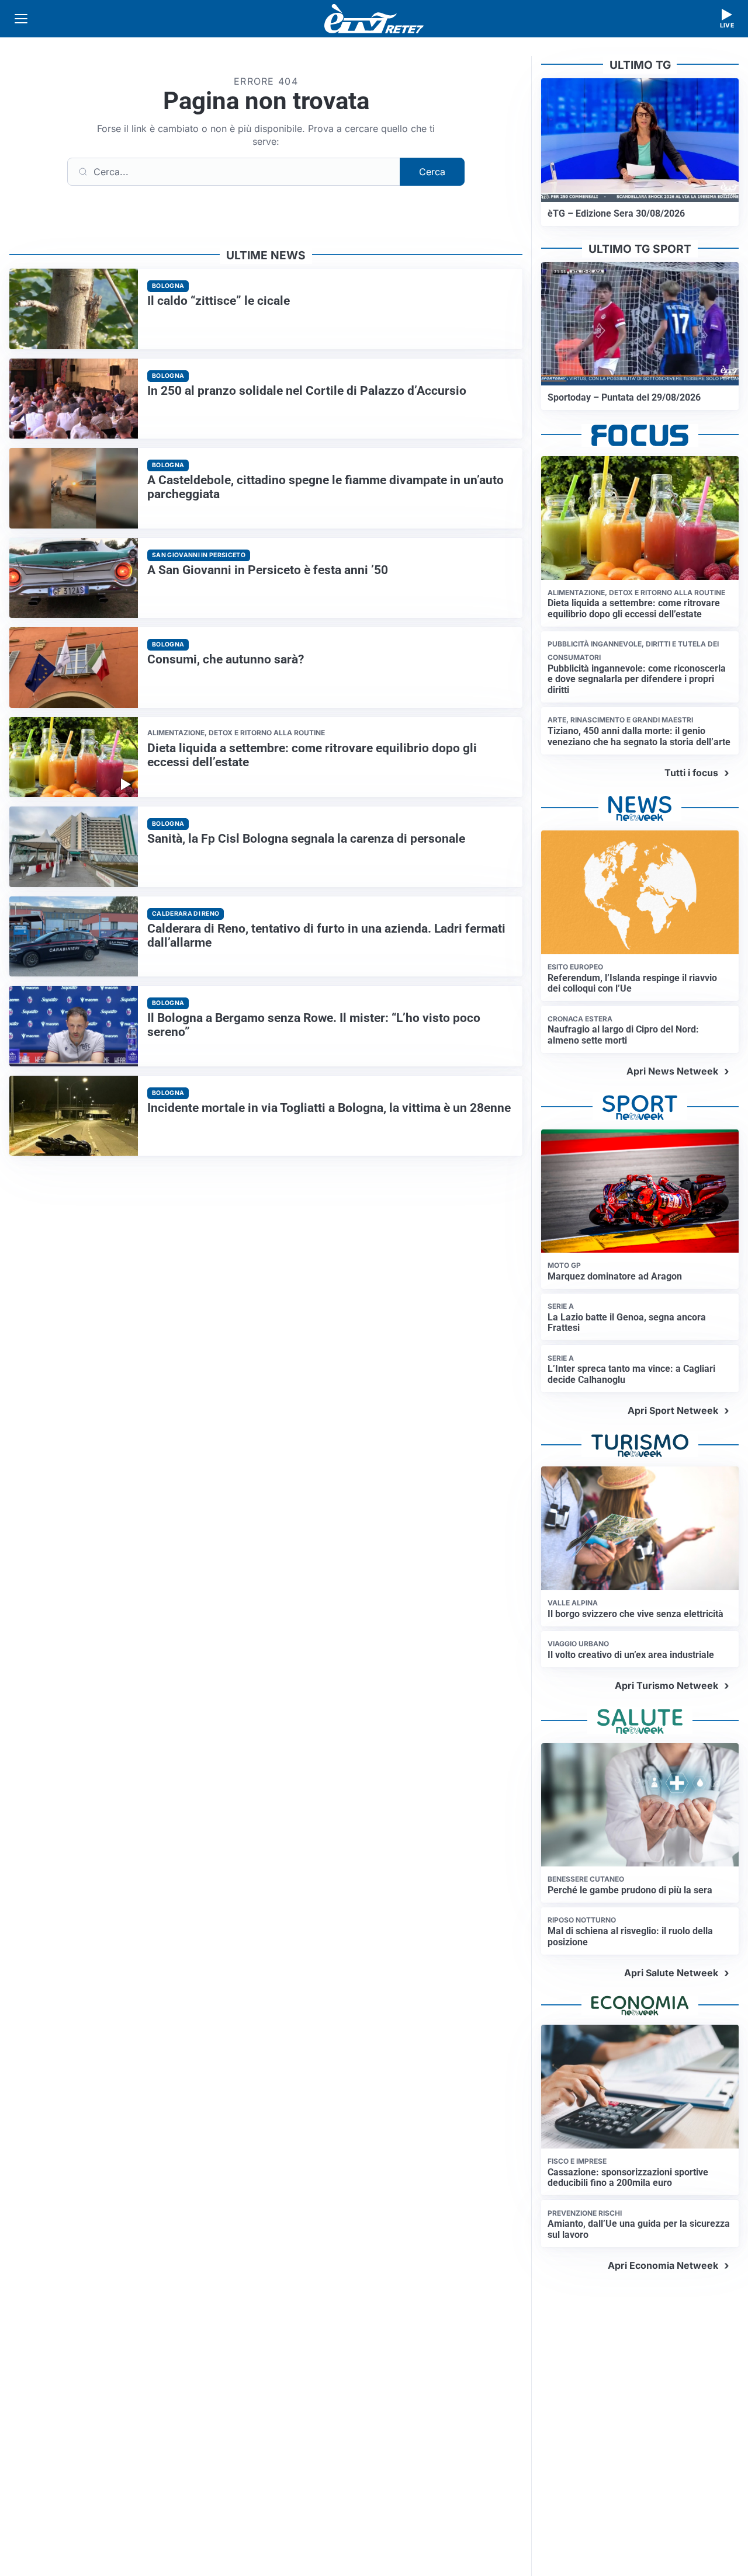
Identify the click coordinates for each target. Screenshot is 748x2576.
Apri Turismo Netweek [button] (666, 1685)
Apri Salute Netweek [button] (671, 1973)
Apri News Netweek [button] (672, 1071)
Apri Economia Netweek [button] (663, 2265)
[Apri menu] (21, 19)
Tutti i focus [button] (691, 773)
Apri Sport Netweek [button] (673, 1410)
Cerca (432, 172)
